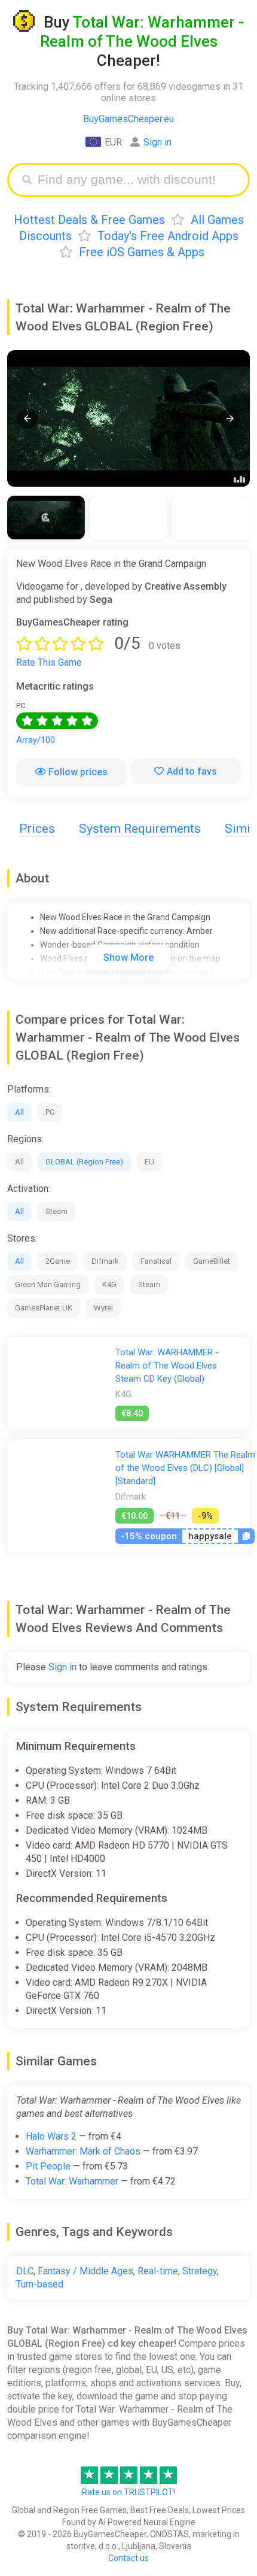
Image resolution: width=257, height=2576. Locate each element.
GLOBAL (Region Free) (84, 1162)
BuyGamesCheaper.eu (128, 119)
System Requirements (140, 829)
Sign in (157, 142)
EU (149, 1162)
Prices (37, 829)
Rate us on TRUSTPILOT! (128, 2492)
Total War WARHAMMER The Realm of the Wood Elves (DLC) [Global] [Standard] (185, 1468)
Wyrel (103, 1308)
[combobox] (137, 180)
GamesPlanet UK (44, 1308)
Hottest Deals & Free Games (89, 220)
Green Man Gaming (48, 1284)
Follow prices (78, 772)
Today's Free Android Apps (168, 236)
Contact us (128, 2558)
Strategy (200, 2271)
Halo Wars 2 (51, 2136)
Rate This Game (49, 662)
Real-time (158, 2271)
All (19, 1112)
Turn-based (40, 2284)
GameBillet (212, 1261)
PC (50, 1112)
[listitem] (46, 518)
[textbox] (137, 180)
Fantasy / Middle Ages (85, 2271)
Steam (56, 1211)
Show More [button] (128, 958)
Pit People (48, 2166)
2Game (58, 1261)
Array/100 (36, 740)
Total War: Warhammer (72, 2181)
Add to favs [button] (192, 771)
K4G (109, 1284)
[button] (27, 419)
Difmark (105, 1261)
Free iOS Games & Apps (142, 252)
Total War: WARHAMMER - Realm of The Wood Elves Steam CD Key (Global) (167, 1366)
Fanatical (156, 1261)
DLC (25, 2271)
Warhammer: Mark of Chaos (83, 2151)
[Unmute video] (128, 418)
